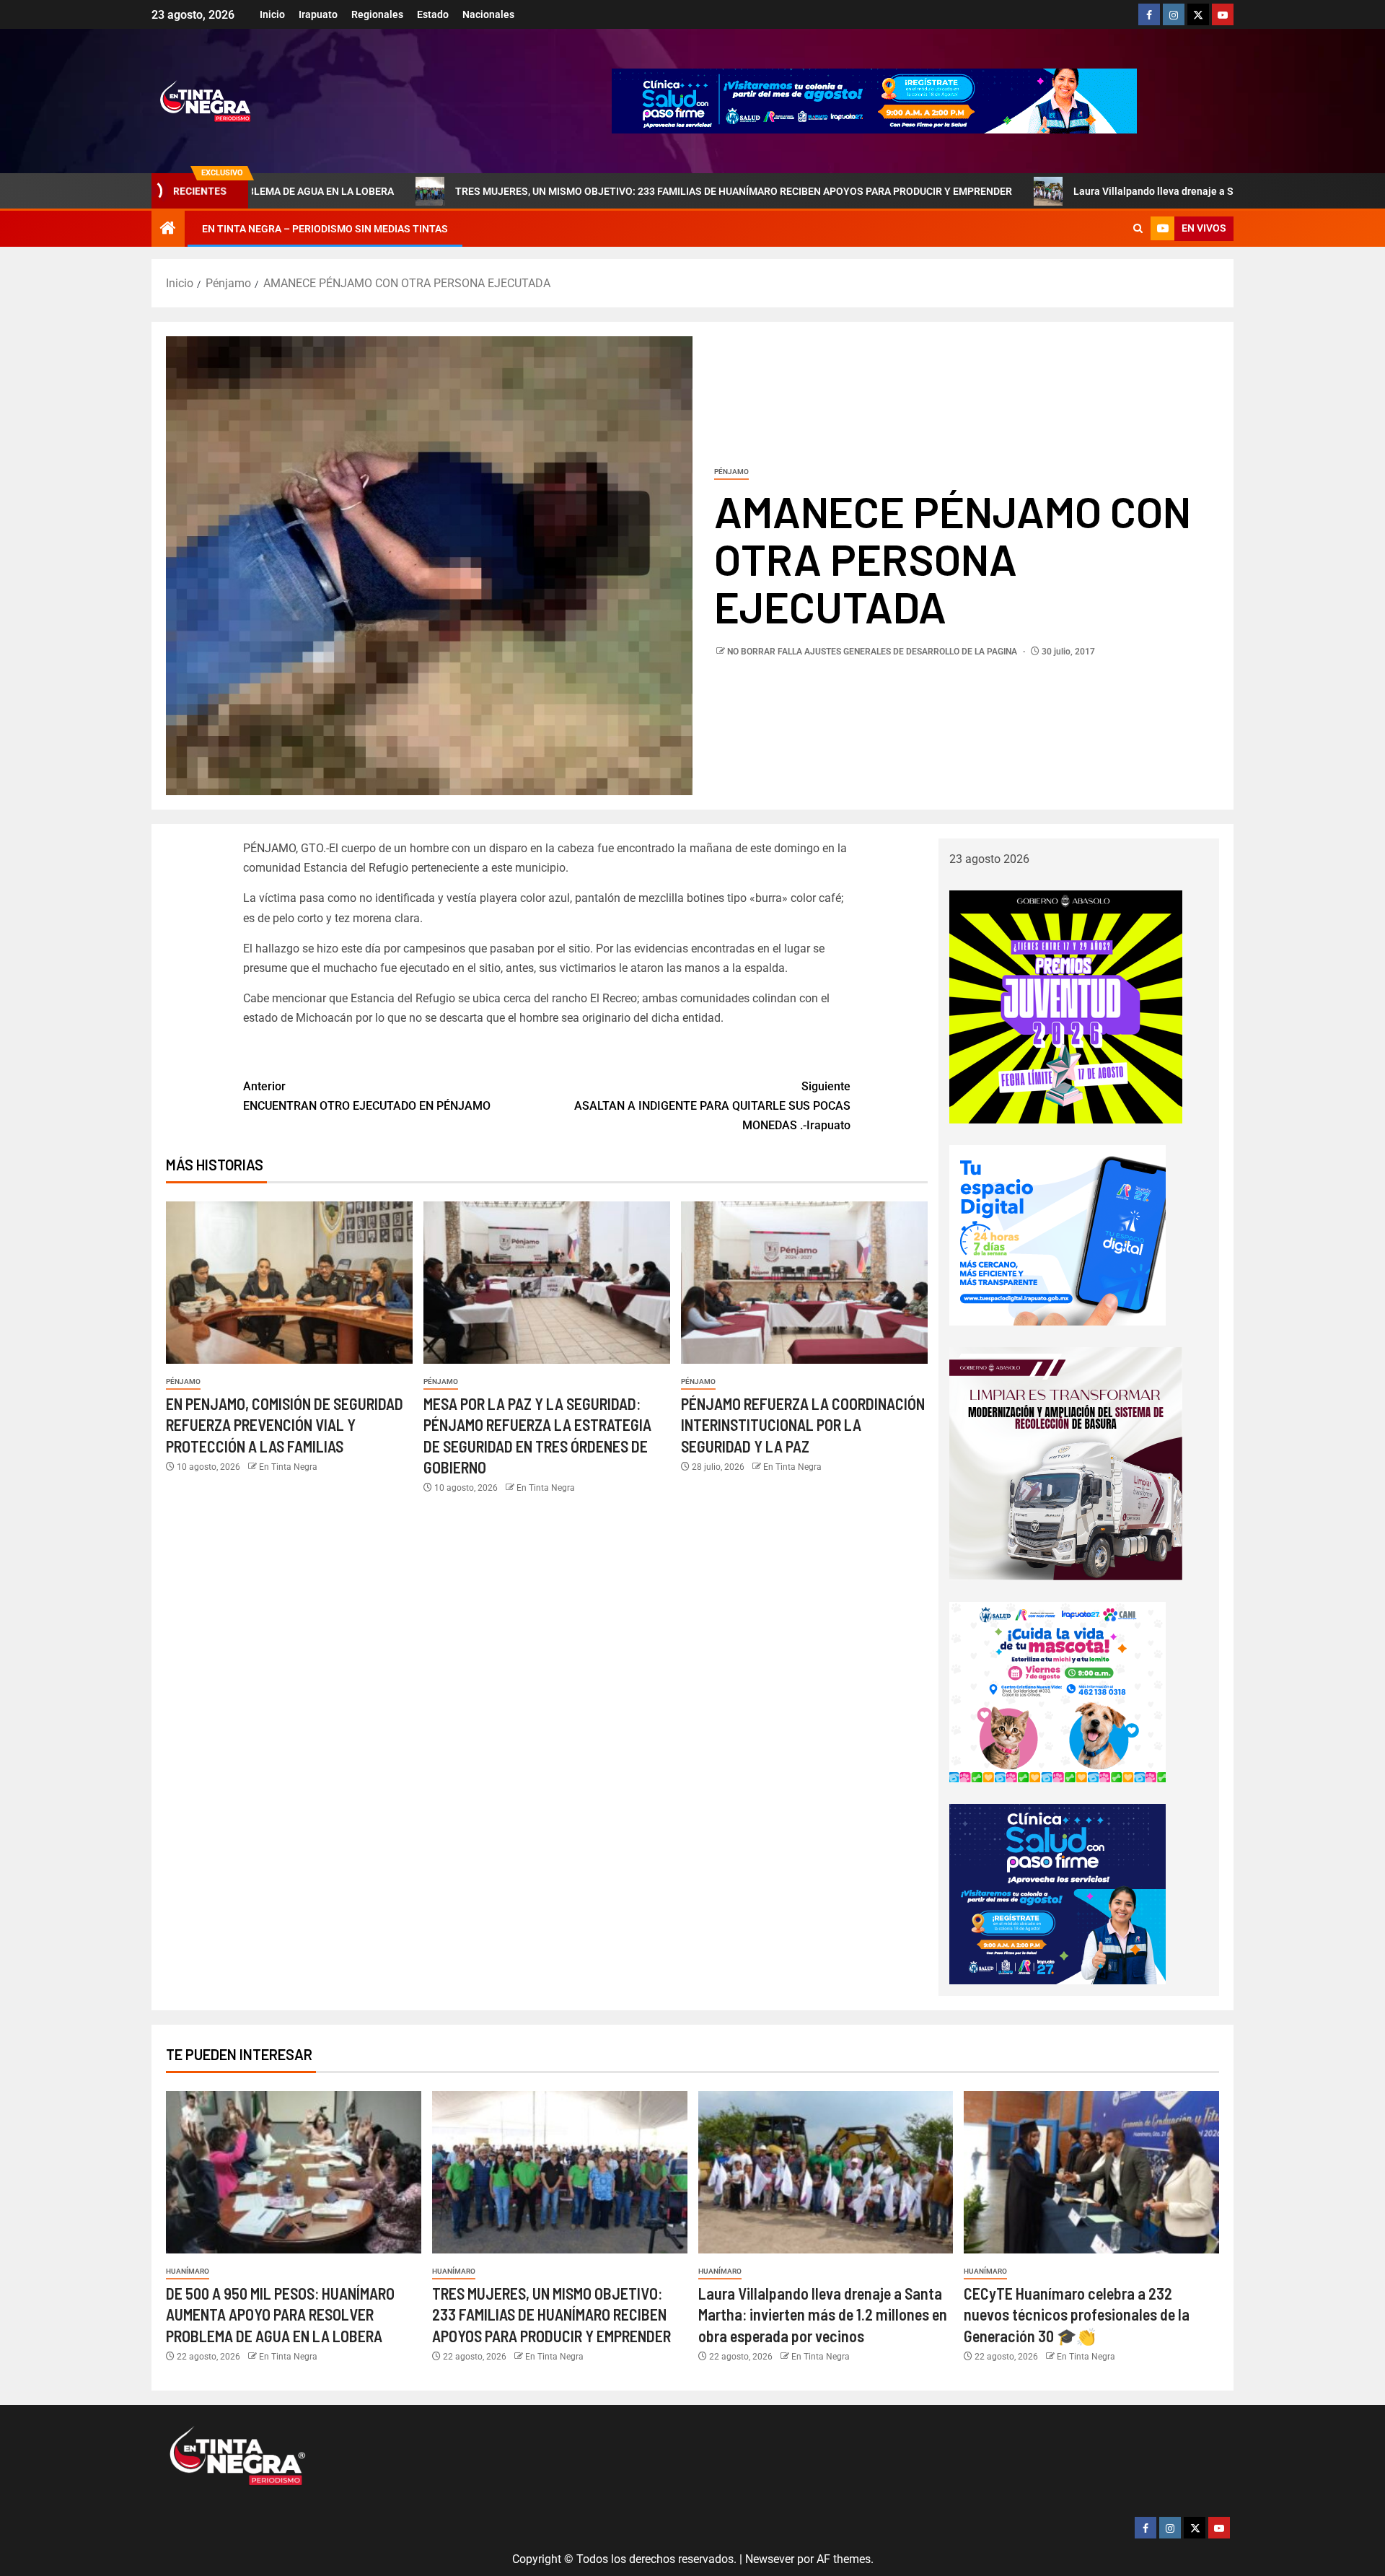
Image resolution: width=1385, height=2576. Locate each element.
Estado (433, 14)
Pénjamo (731, 472)
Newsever (770, 2559)
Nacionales (488, 14)
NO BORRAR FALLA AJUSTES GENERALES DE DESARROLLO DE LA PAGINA (873, 652)
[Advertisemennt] (874, 100)
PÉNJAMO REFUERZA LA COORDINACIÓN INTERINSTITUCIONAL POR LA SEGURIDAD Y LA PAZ (803, 1425)
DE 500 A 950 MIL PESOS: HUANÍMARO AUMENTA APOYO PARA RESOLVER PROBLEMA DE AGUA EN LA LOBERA (280, 2314)
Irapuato (318, 14)
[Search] (1138, 229)
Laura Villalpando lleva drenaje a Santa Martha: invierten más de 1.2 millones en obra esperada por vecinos (823, 2314)
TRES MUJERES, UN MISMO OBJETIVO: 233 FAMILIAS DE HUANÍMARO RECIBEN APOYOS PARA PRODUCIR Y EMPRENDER (612, 191)
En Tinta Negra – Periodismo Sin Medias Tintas (325, 229)
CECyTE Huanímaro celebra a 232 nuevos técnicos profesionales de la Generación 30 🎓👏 (1077, 2314)
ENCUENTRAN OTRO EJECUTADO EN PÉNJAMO (367, 1096)
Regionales (377, 14)
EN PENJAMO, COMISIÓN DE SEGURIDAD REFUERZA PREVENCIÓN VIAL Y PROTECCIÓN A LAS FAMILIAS (285, 1425)
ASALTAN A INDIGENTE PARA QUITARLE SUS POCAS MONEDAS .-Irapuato (712, 1106)
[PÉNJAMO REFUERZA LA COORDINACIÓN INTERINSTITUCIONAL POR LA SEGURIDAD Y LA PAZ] (804, 1283)
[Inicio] (168, 229)
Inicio (272, 14)
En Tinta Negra (288, 1467)
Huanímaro (188, 2271)
